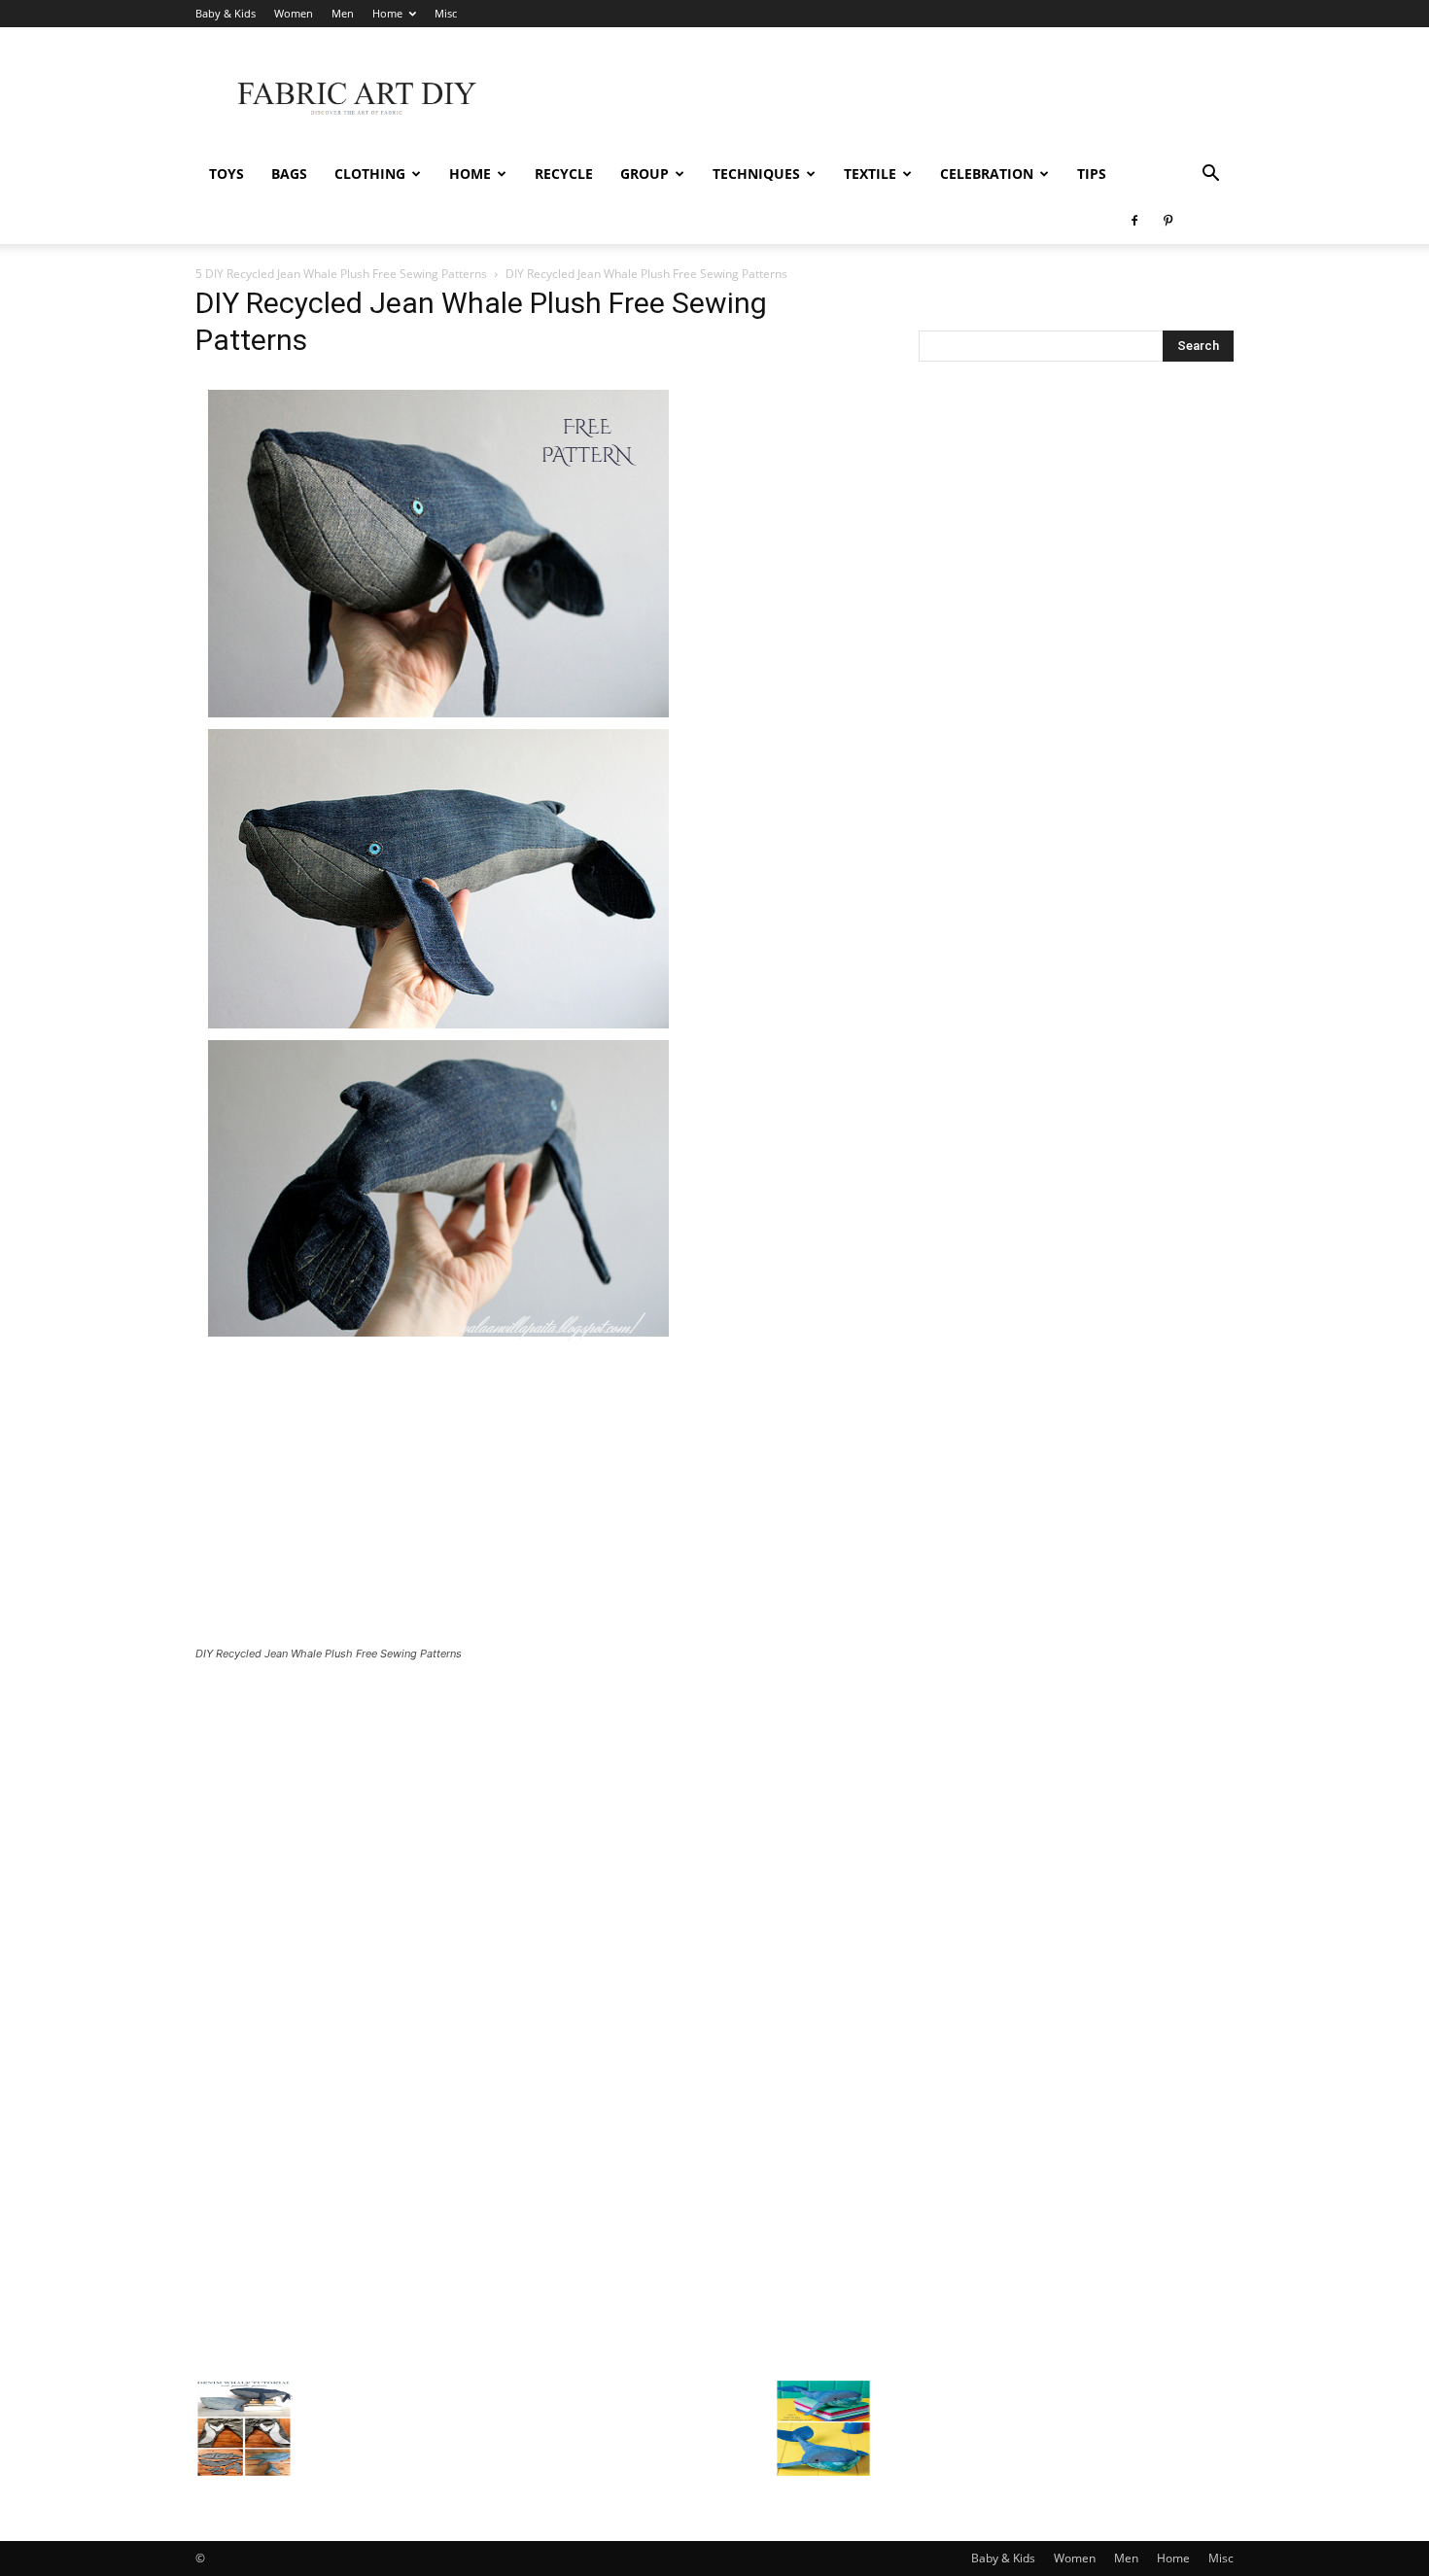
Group (645, 174)
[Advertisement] (880, 98)
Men (343, 13)
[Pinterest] (1168, 221)
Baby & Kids (226, 13)
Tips (1092, 174)
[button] (1210, 175)
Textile (870, 174)
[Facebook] (1134, 221)
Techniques (756, 174)
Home (387, 13)
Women (294, 13)
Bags (289, 174)
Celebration (987, 174)
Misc (446, 13)
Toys (227, 174)
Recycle (564, 174)
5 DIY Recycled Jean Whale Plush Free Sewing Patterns (341, 274)
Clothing (370, 174)
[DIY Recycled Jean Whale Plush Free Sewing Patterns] (438, 1344)
